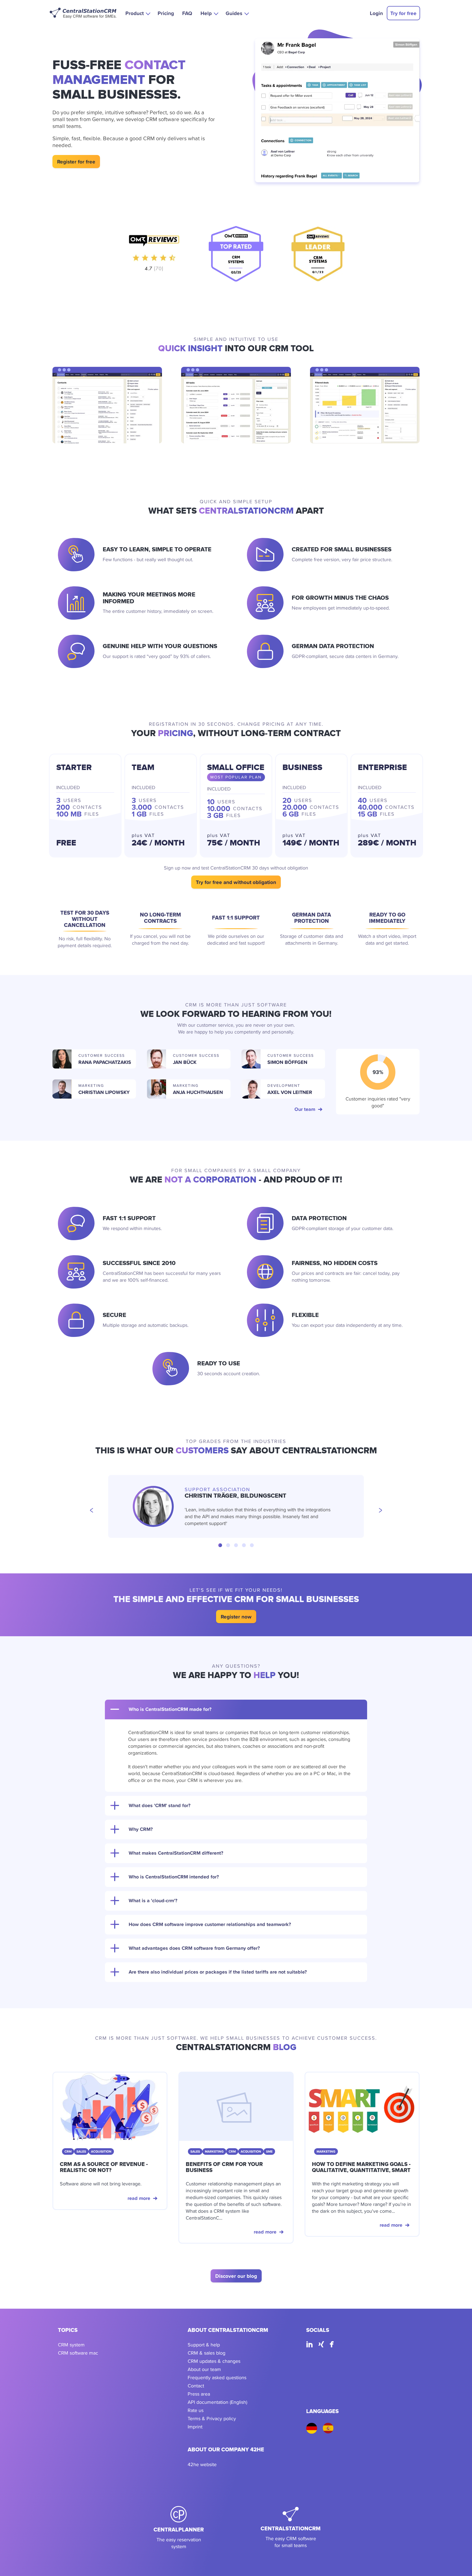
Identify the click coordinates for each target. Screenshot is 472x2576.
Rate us (196, 2410)
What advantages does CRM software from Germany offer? (194, 1948)
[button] (137, 13)
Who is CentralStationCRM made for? (170, 1709)
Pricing (166, 13)
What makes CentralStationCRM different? (176, 1853)
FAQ (187, 13)
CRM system (71, 2345)
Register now (236, 1617)
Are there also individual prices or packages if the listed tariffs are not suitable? (218, 1972)
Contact (196, 2386)
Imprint (195, 2427)
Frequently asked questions (217, 2377)
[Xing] (321, 2345)
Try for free (403, 13)
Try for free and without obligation (236, 882)
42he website (202, 2464)
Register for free (76, 162)
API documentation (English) (217, 2402)
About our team (204, 2369)
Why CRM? (141, 1829)
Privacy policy (221, 2418)
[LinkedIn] (309, 2345)
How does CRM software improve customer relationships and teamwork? (210, 1924)
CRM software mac (78, 2353)
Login (376, 13)
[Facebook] (332, 2345)
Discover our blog (236, 2276)
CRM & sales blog (206, 2353)
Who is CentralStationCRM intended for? (174, 1877)
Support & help (204, 2345)
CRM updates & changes (214, 2361)
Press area (199, 2394)
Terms (194, 2418)
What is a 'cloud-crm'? (153, 1901)
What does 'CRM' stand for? (160, 1805)
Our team (305, 1109)
